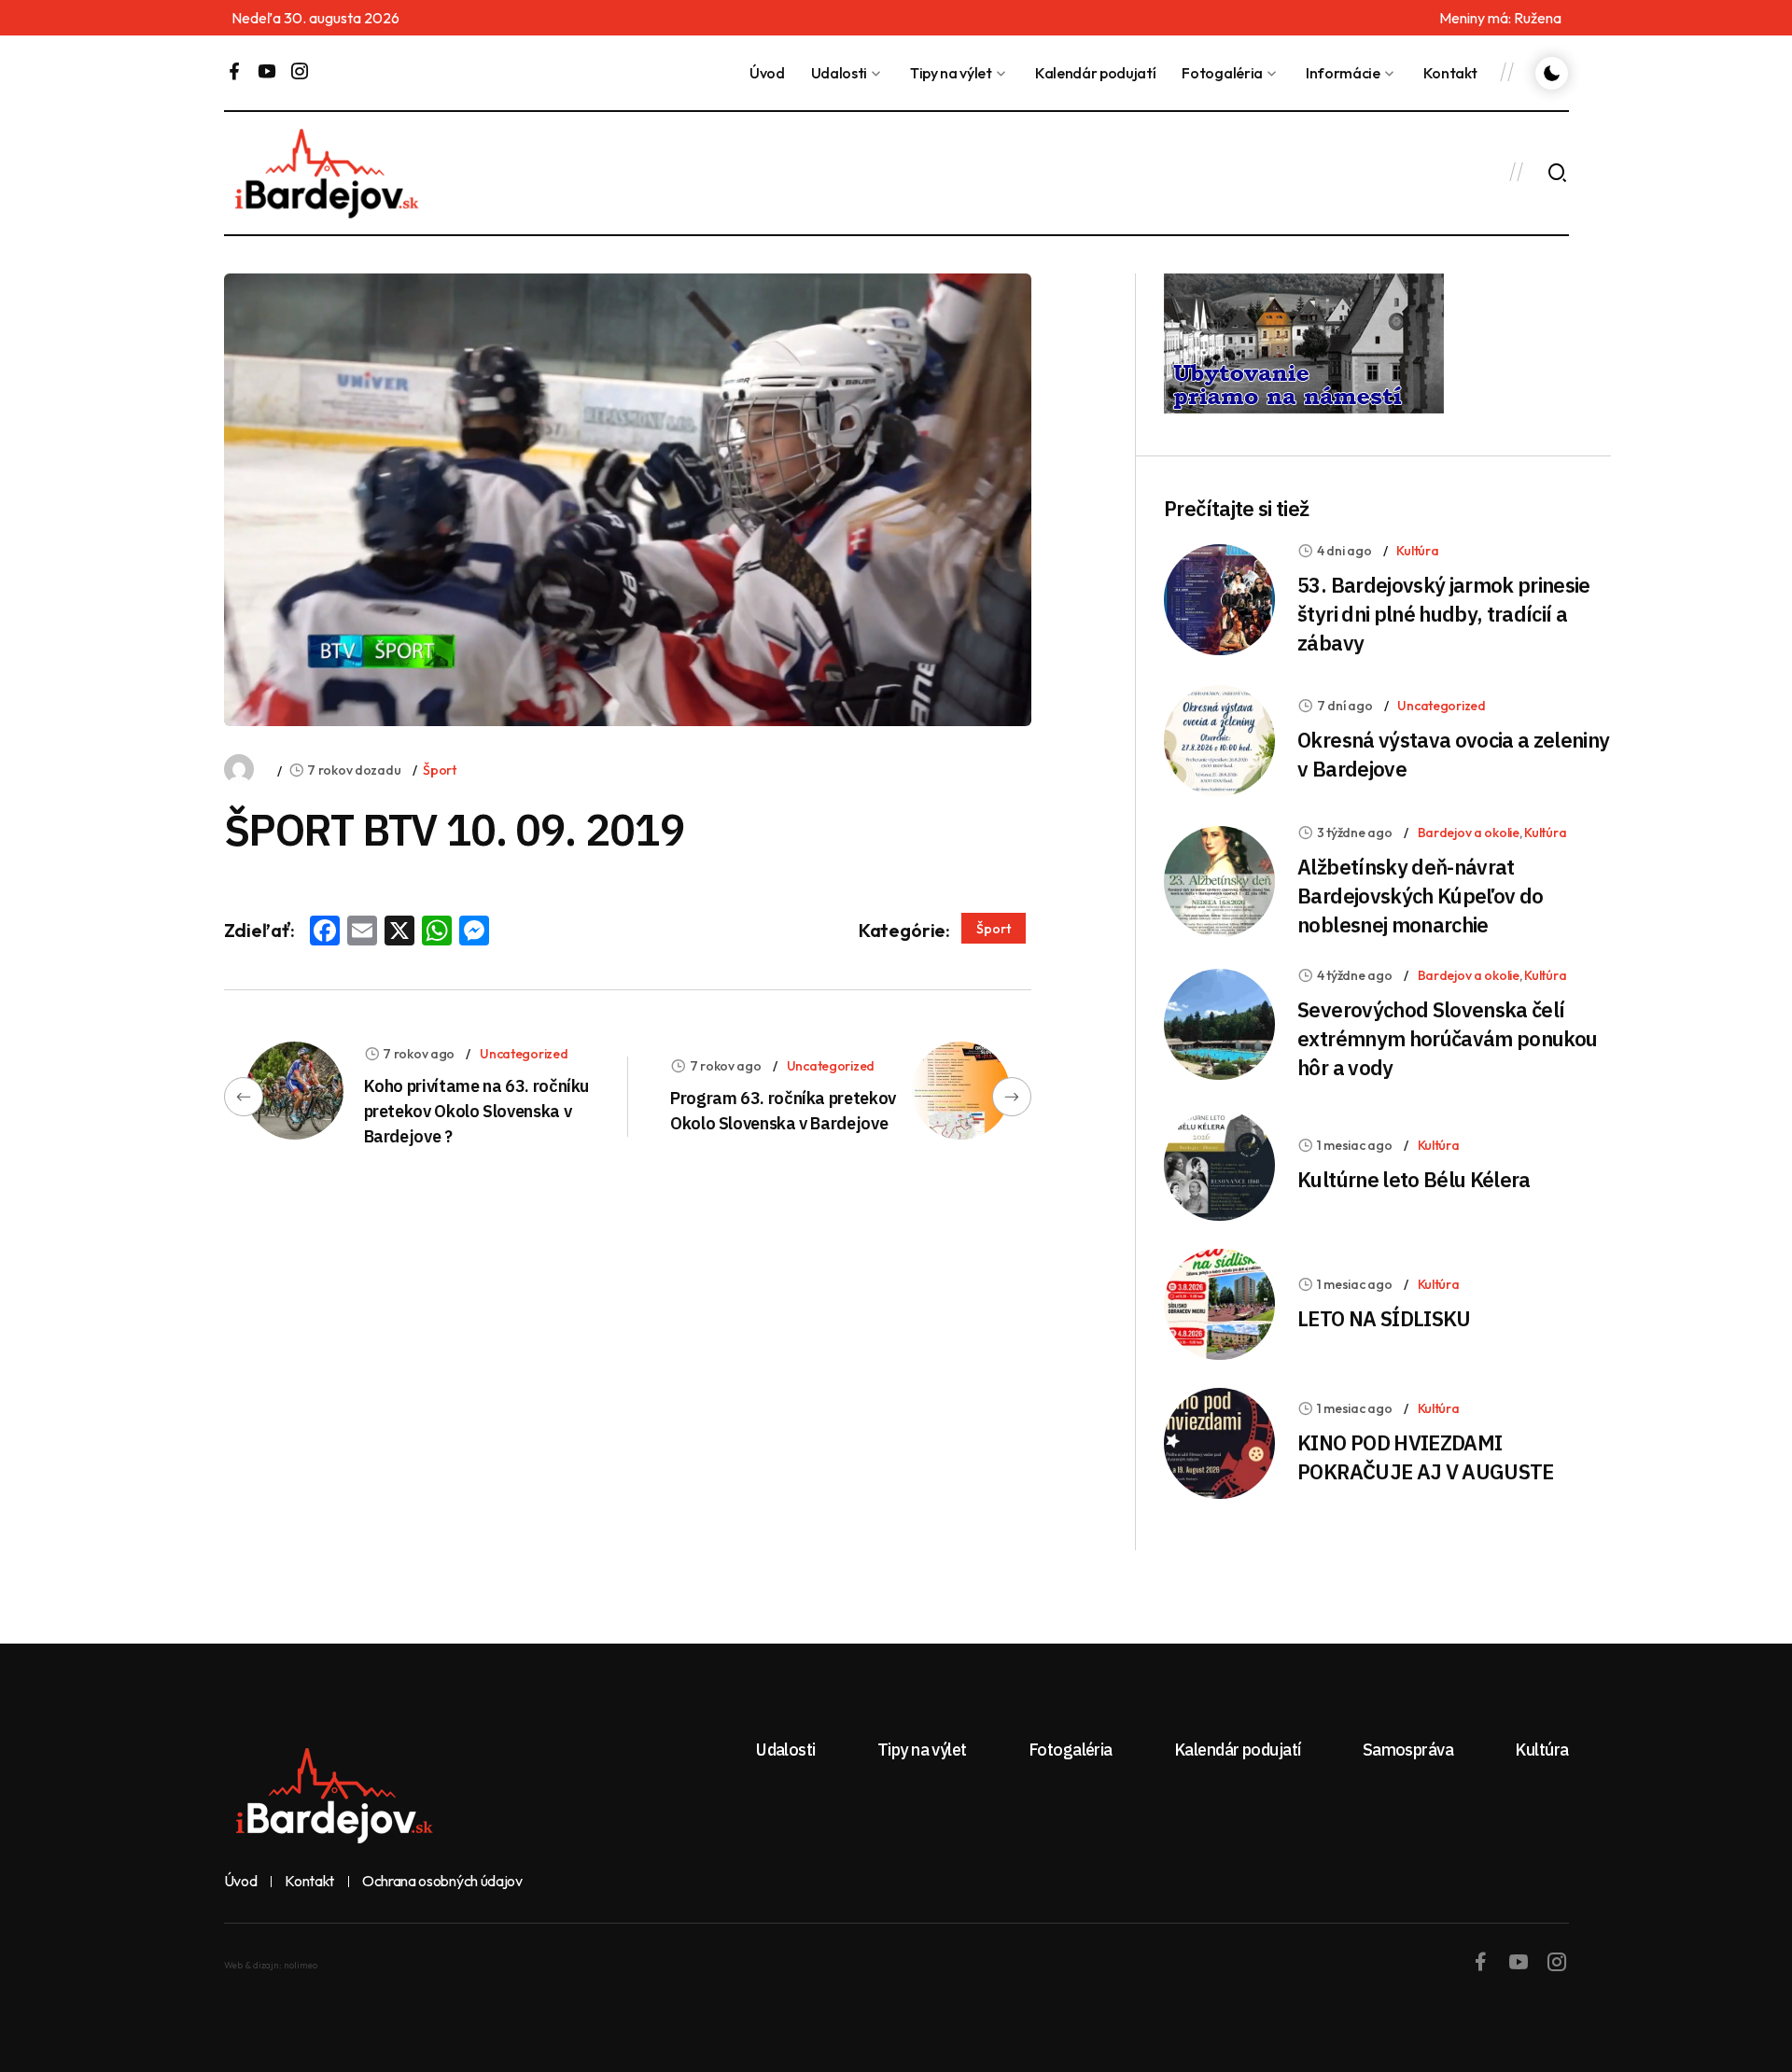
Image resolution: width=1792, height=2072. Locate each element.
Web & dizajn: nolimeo (271, 1965)
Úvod (767, 73)
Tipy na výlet (951, 73)
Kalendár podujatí (1096, 73)
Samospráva (1408, 1750)
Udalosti (839, 73)
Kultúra (1417, 551)
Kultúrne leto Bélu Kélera (1414, 1179)
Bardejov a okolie (1469, 833)
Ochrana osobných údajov (442, 1882)
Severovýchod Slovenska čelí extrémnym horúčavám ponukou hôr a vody (1447, 1038)
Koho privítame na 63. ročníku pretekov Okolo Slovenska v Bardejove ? (477, 1111)
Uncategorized (524, 1054)
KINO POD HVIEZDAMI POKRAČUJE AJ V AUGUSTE (1425, 1457)
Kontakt (1450, 73)
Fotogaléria (1222, 73)
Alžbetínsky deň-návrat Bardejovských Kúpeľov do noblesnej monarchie (1420, 896)
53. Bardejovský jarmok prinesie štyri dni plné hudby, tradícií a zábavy (1444, 614)
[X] (399, 932)
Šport (440, 770)
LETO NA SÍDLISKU (1384, 1318)
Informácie (1343, 73)
